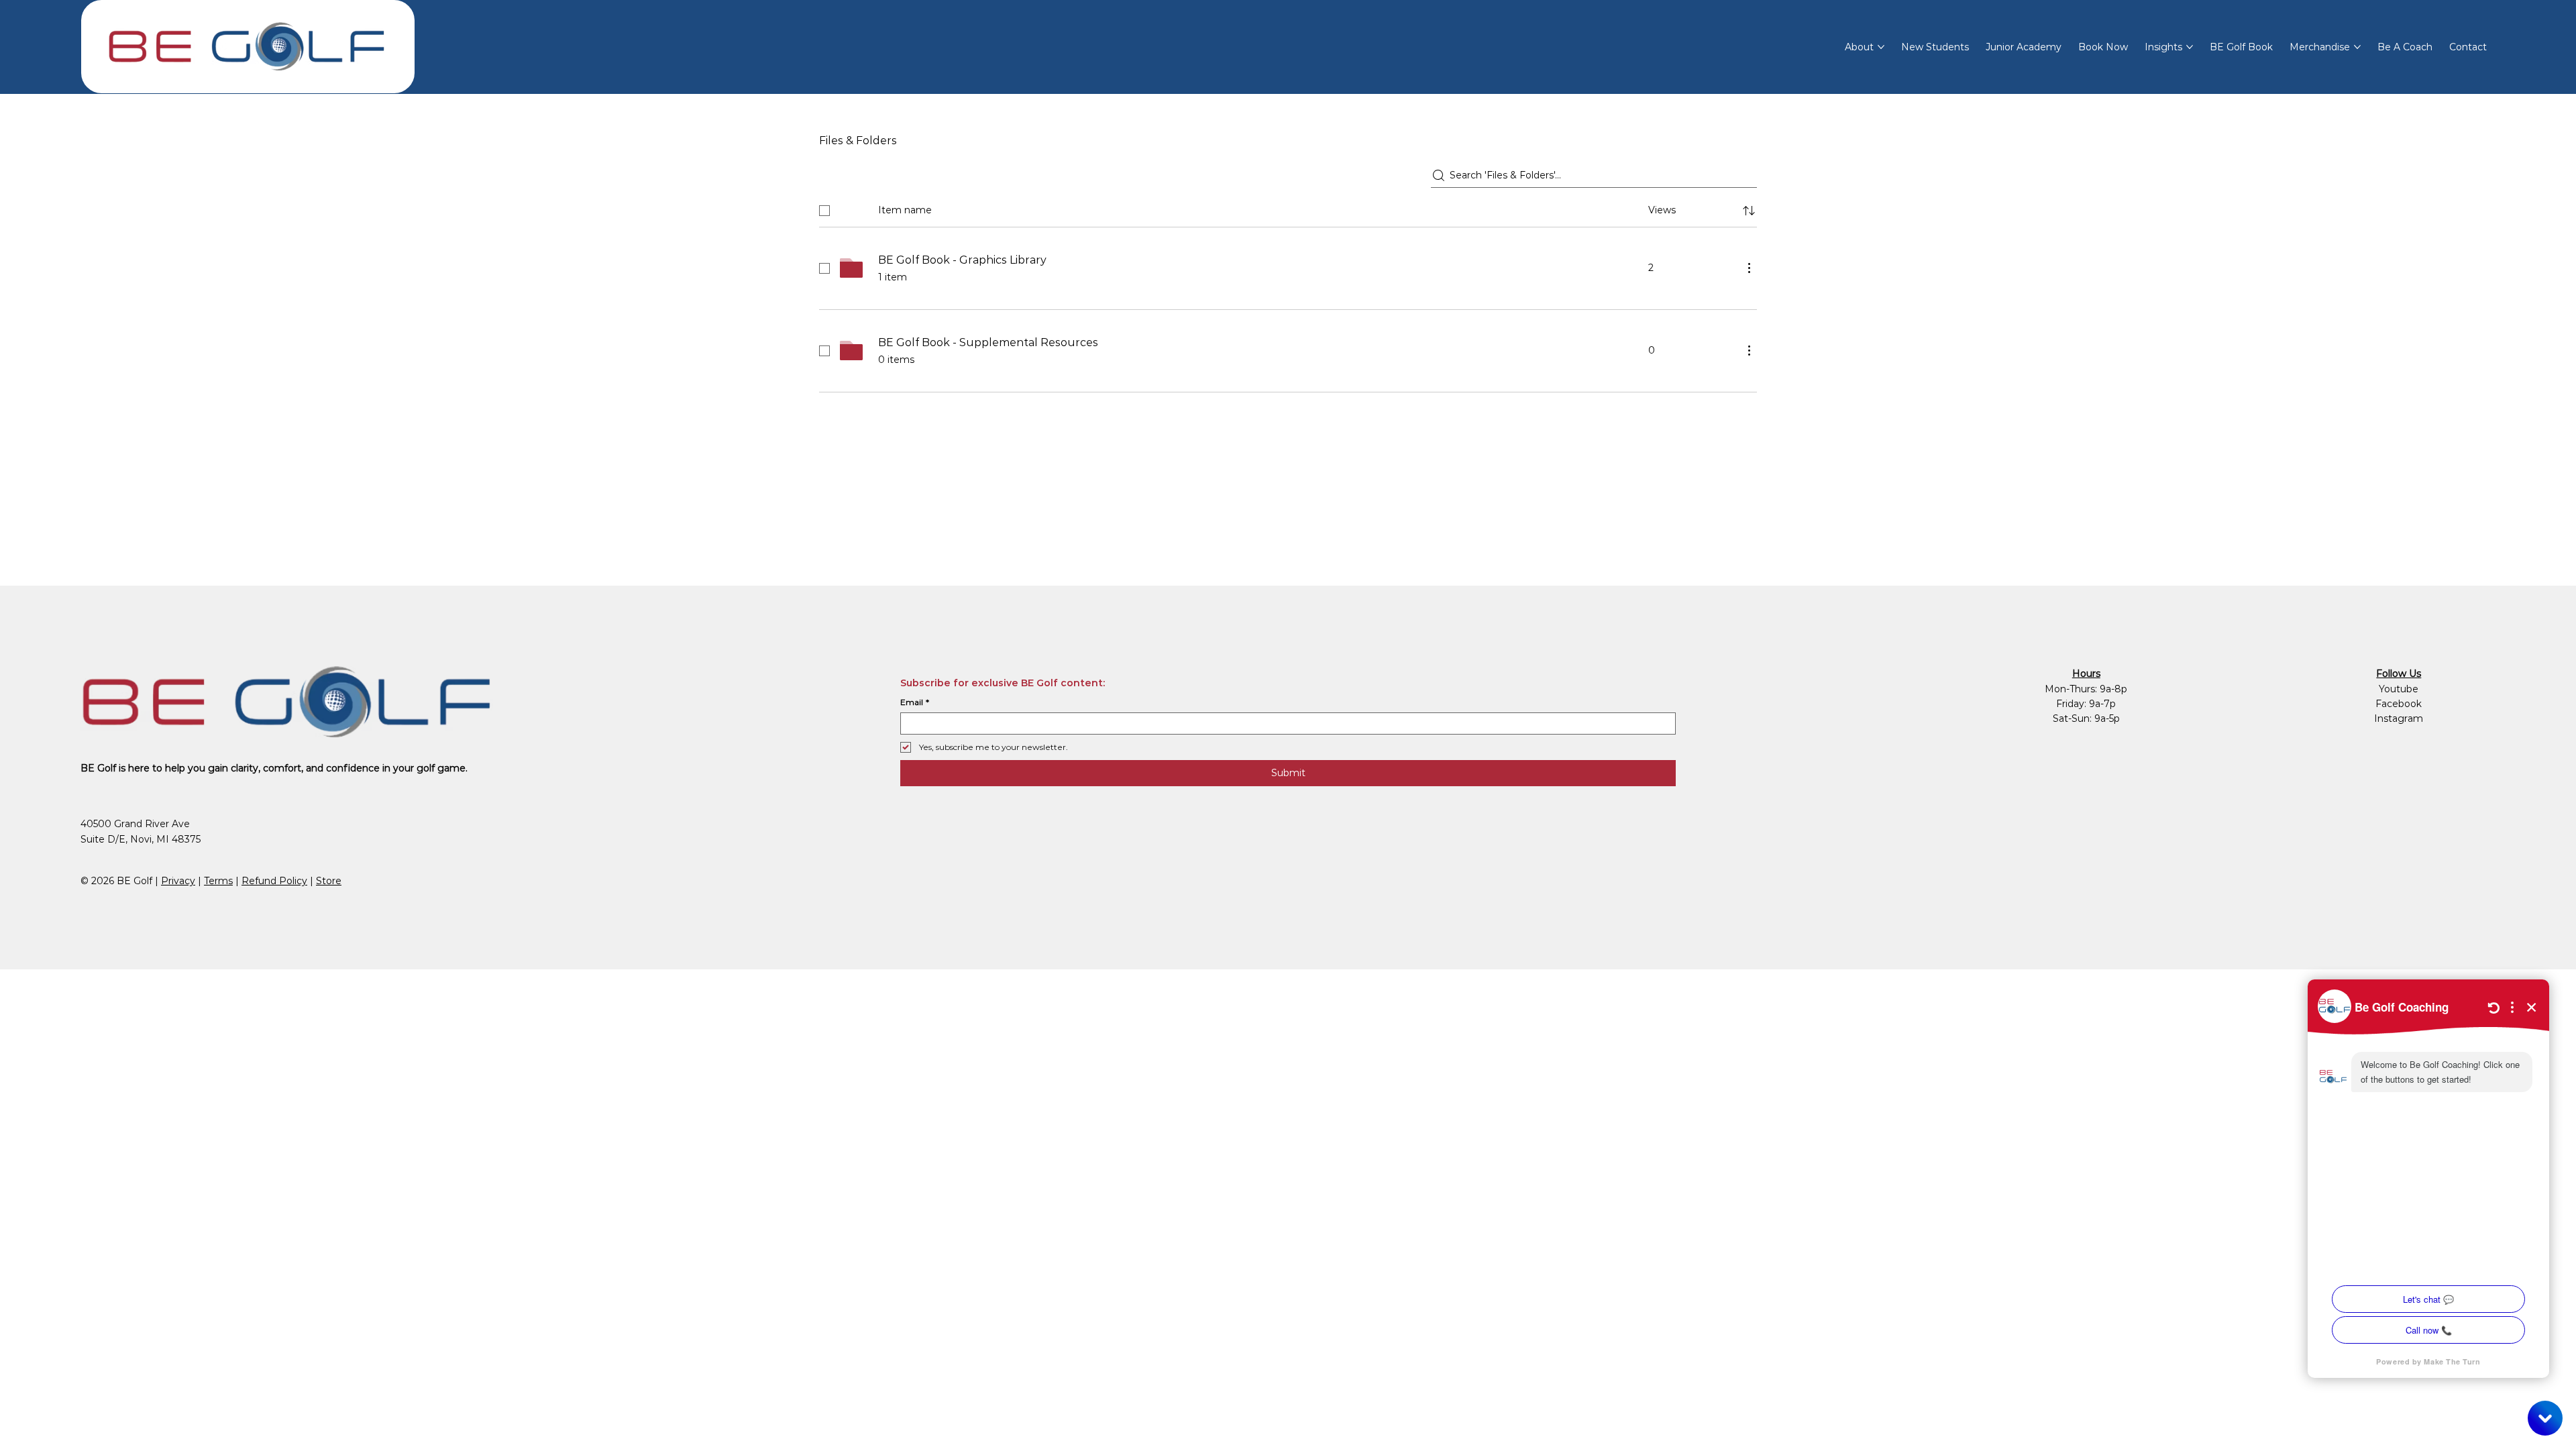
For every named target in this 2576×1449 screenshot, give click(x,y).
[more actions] (1749, 268)
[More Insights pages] (2190, 47)
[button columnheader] (1749, 211)
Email (915, 702)
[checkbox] (824, 211)
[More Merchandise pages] (2357, 47)
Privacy (178, 881)
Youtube (2399, 689)
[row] (1288, 208)
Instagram (2399, 718)
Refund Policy (274, 881)
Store (329, 881)
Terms (218, 881)
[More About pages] (1881, 47)
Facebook (2399, 704)
